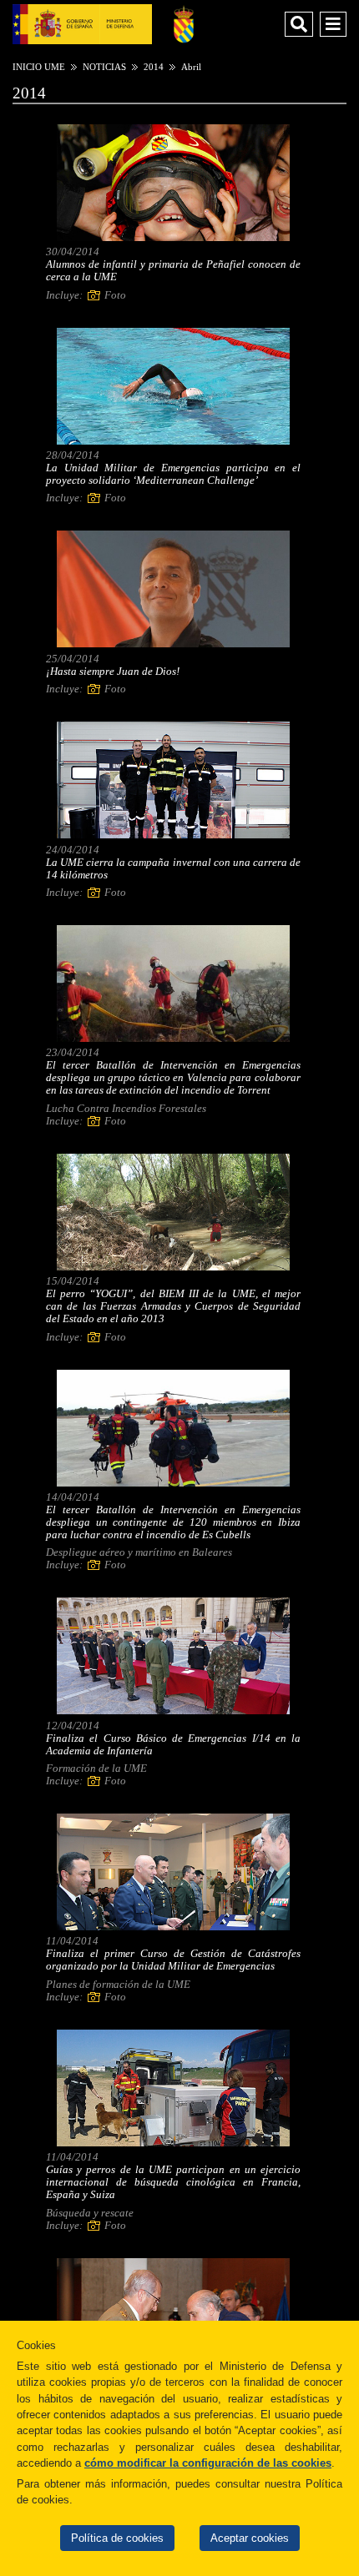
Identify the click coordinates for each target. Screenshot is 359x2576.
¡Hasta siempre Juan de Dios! (113, 672)
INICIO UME (39, 67)
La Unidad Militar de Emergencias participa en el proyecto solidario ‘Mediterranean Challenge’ (173, 474)
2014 (154, 67)
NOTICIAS (104, 67)
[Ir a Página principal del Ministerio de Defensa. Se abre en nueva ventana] (82, 23)
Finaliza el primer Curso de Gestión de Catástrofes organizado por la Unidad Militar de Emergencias (173, 1960)
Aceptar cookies (250, 2538)
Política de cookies (117, 2538)
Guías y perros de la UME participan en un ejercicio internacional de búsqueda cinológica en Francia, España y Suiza (173, 2182)
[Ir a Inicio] (184, 23)
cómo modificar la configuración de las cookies (208, 2463)
